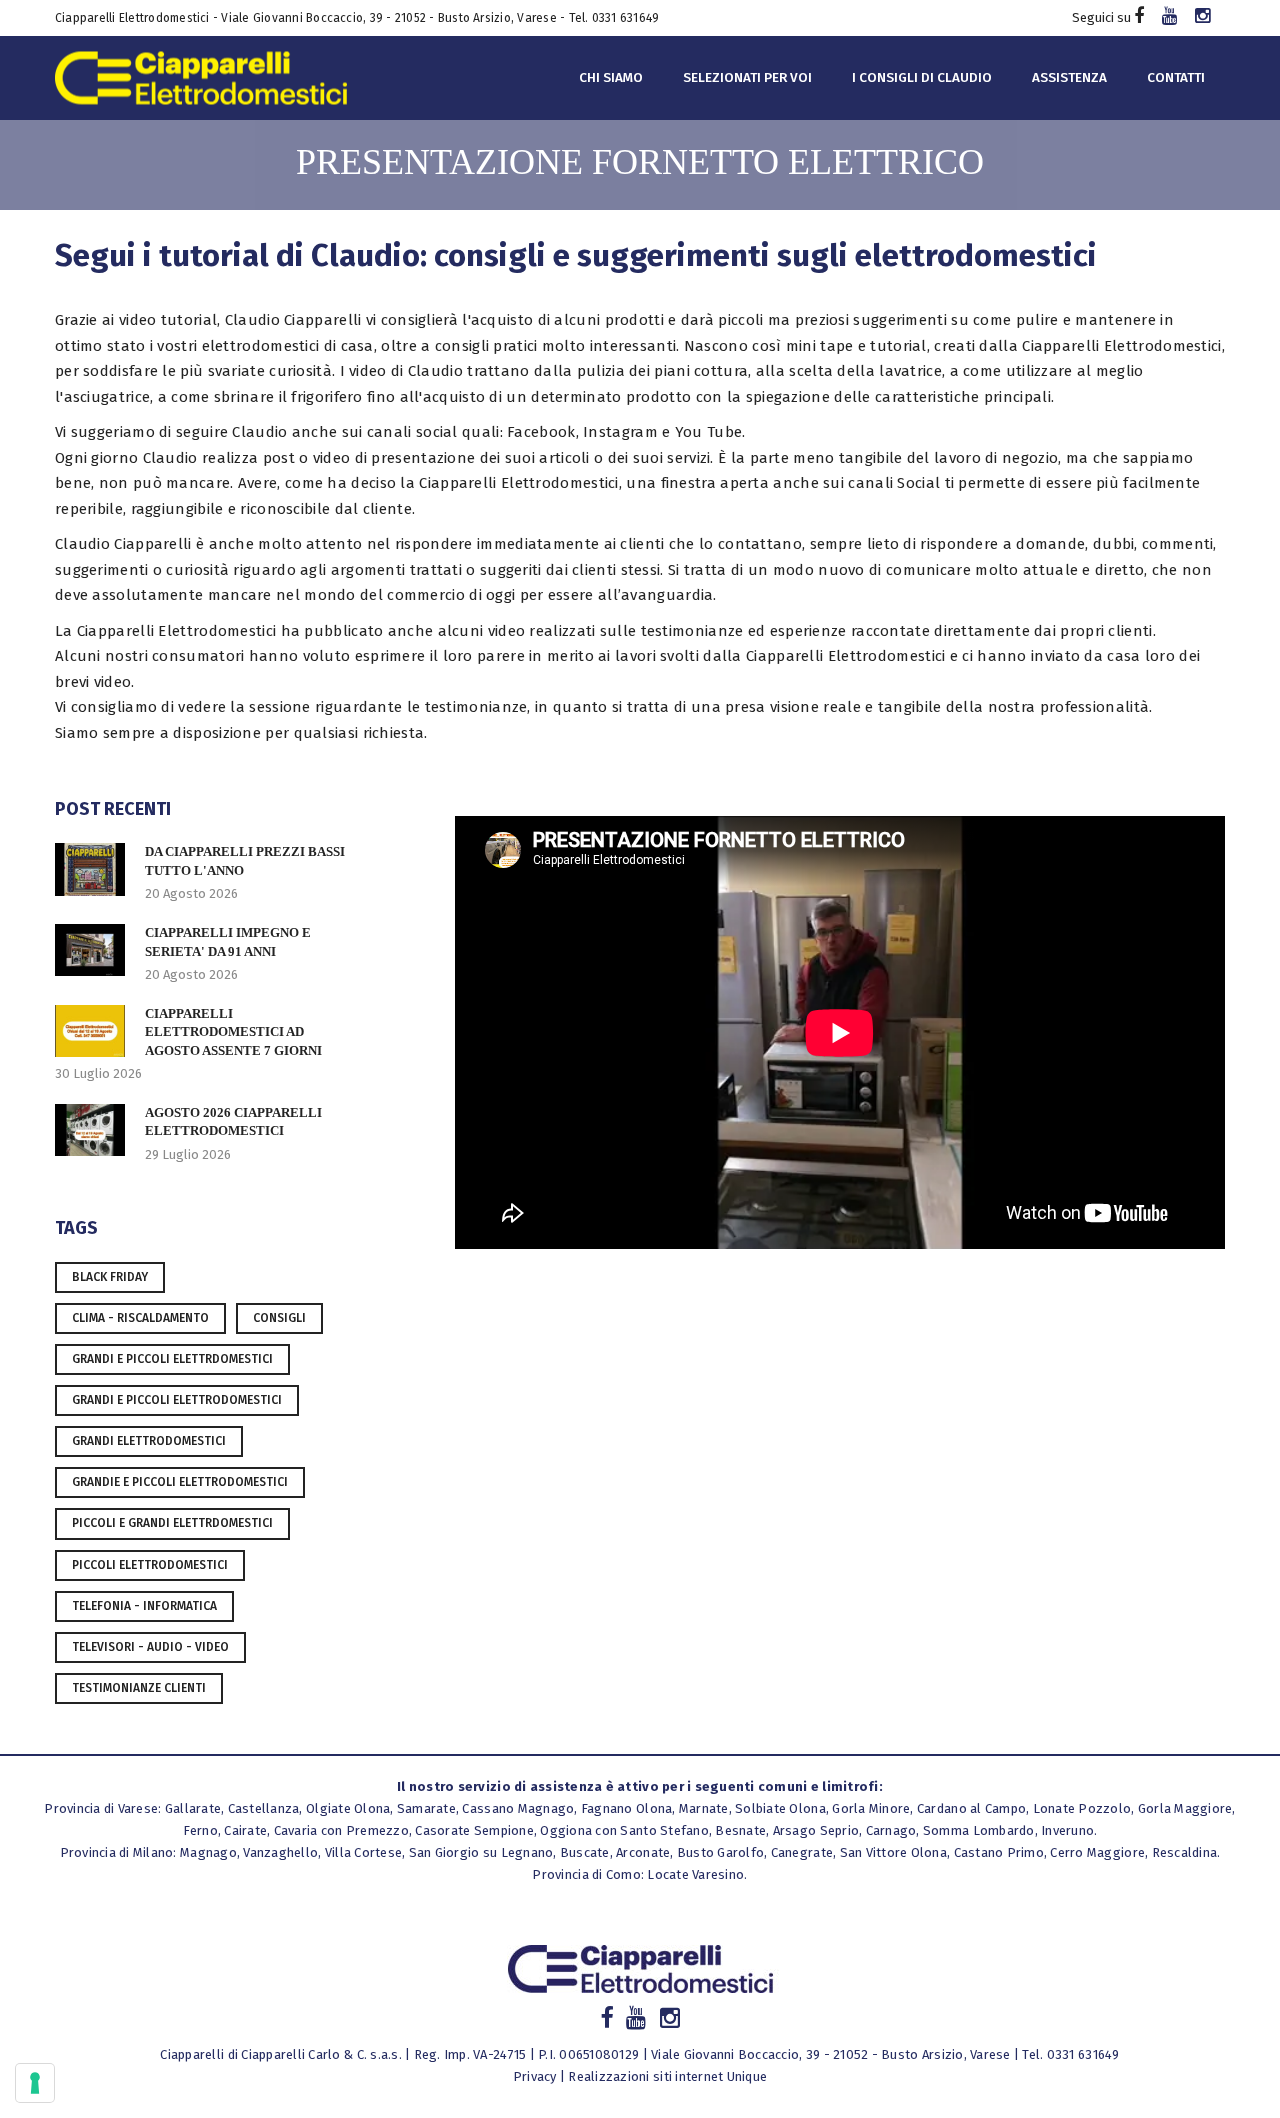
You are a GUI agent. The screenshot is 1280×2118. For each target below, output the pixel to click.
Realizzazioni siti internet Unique (667, 2076)
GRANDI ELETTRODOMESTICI (149, 1441)
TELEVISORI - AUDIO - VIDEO (150, 1647)
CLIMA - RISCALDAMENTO (140, 1318)
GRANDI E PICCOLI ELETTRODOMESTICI (177, 1400)
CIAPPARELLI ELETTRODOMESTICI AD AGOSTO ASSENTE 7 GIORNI (233, 1032)
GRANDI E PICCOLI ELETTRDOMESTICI (172, 1359)
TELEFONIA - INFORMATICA (144, 1606)
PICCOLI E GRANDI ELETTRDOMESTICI (172, 1523)
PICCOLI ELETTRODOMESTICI (150, 1565)
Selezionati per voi (747, 77)
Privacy (535, 2076)
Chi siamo (611, 77)
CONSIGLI (279, 1318)
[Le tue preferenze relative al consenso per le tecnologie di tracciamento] (35, 2083)
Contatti (1176, 77)
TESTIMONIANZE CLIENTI (139, 1688)
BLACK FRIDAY (110, 1277)
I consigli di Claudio (922, 77)
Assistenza (1069, 77)
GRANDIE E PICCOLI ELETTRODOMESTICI (180, 1482)
